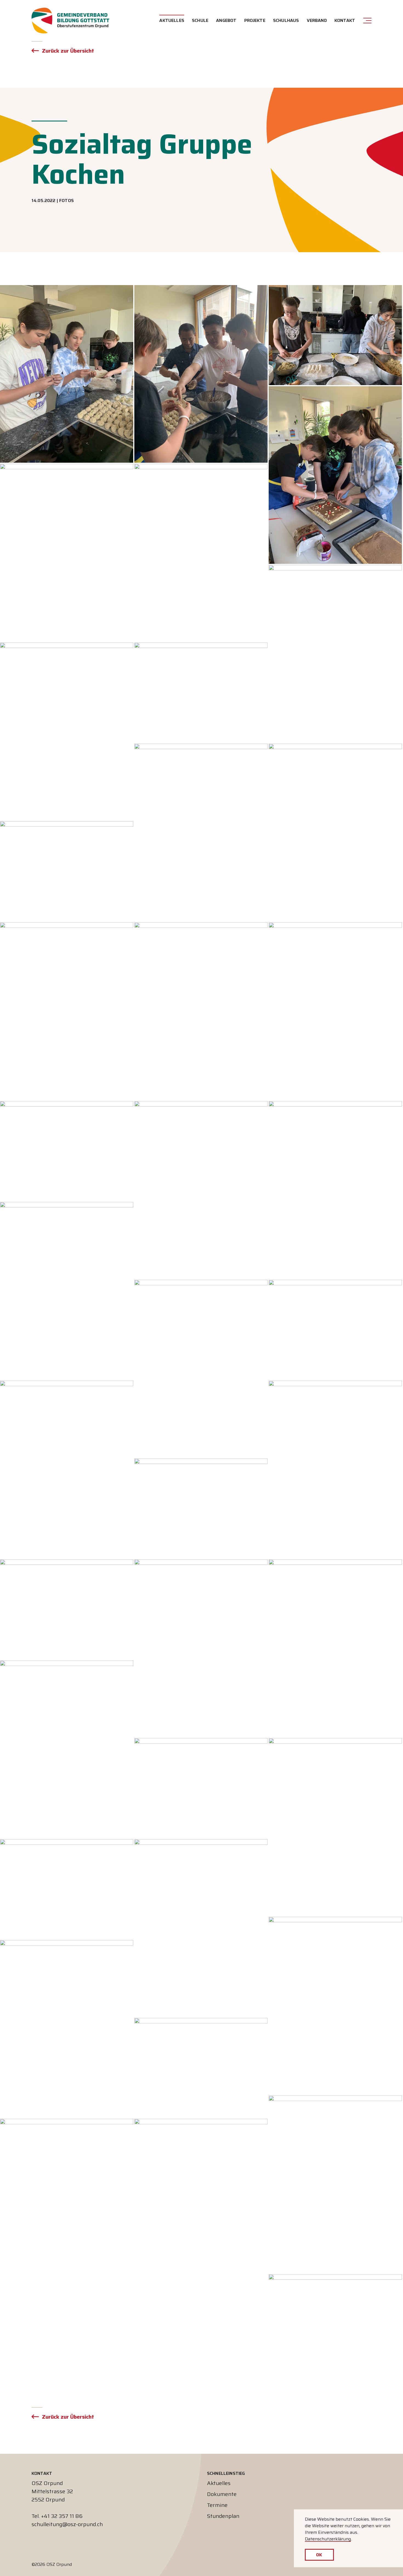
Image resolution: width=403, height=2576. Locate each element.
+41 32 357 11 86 (62, 2516)
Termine (217, 2505)
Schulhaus (286, 20)
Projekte (255, 20)
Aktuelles (172, 20)
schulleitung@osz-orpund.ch (67, 2524)
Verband (317, 20)
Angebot (226, 20)
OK (319, 2555)
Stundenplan (223, 2516)
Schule (200, 20)
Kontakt (345, 20)
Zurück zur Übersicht (68, 51)
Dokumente (222, 2494)
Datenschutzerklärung (328, 2539)
